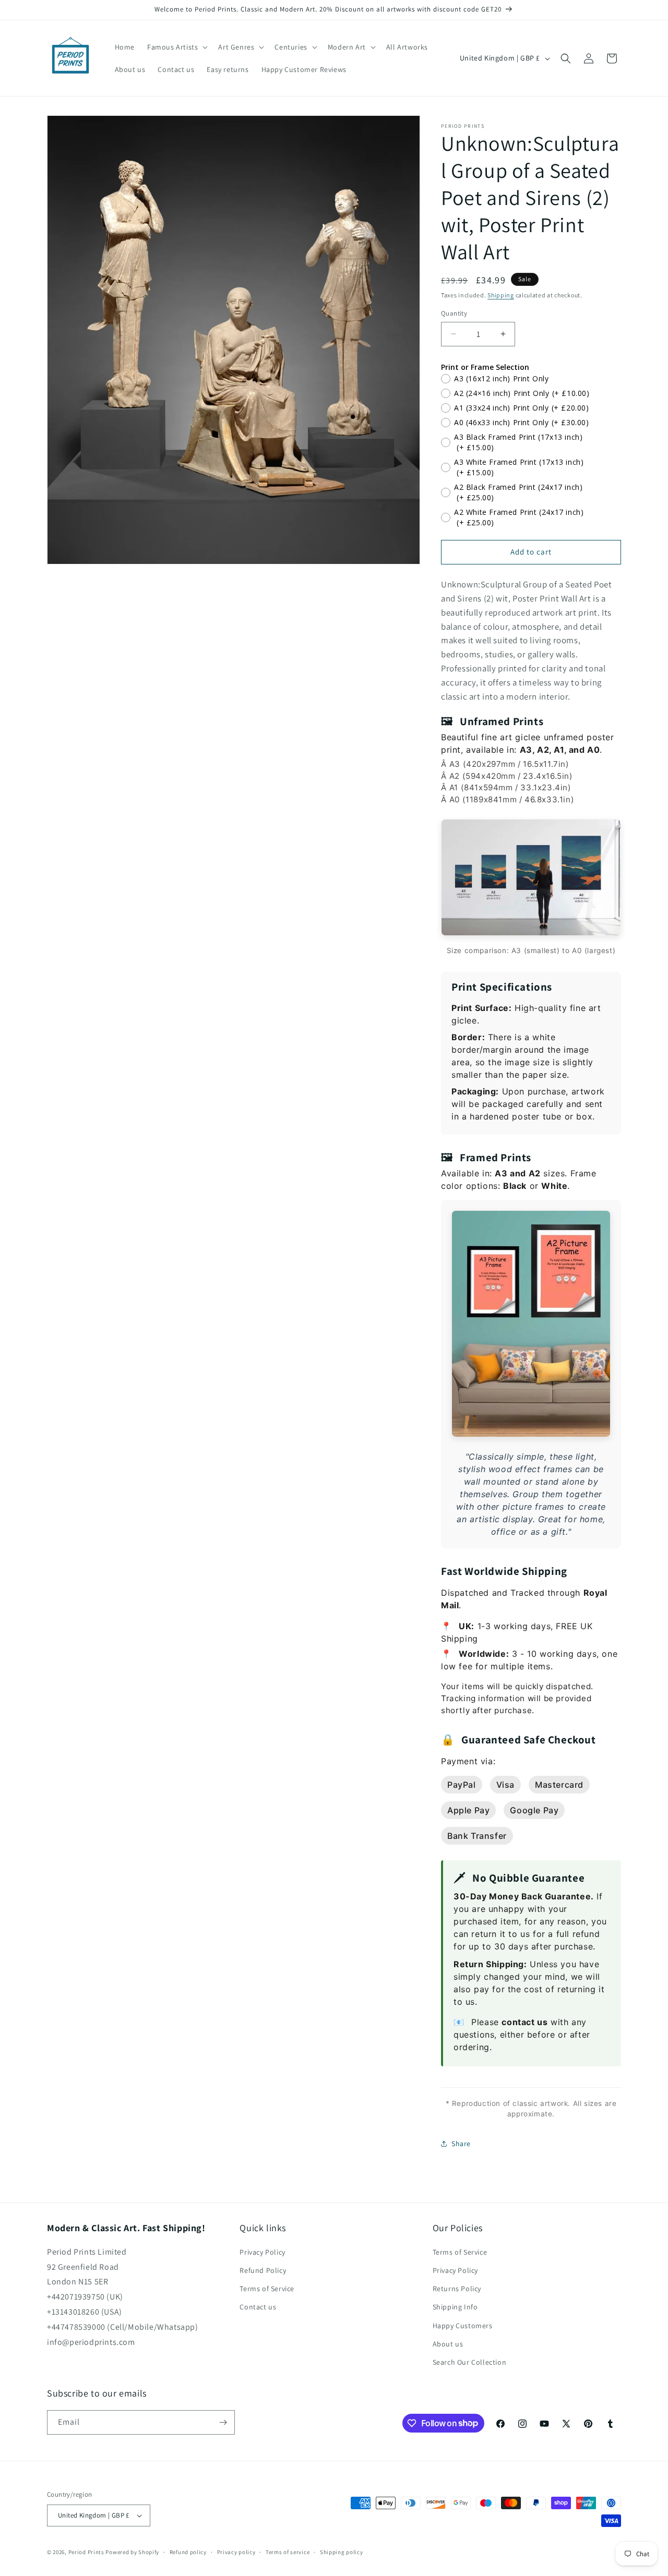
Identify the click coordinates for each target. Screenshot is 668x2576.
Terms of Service (267, 2289)
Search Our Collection (470, 2362)
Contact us (258, 2307)
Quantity (454, 313)
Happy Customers (463, 2326)
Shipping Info (455, 2307)
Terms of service (288, 2552)
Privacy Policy (262, 2252)
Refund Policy (263, 2270)
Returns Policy (457, 2289)
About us (448, 2344)
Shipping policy (342, 2552)
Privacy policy (236, 2552)
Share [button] (461, 2144)
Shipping (501, 295)
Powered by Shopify (132, 2552)
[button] (176, 47)
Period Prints (86, 2552)
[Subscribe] (223, 2422)
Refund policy (188, 2552)
